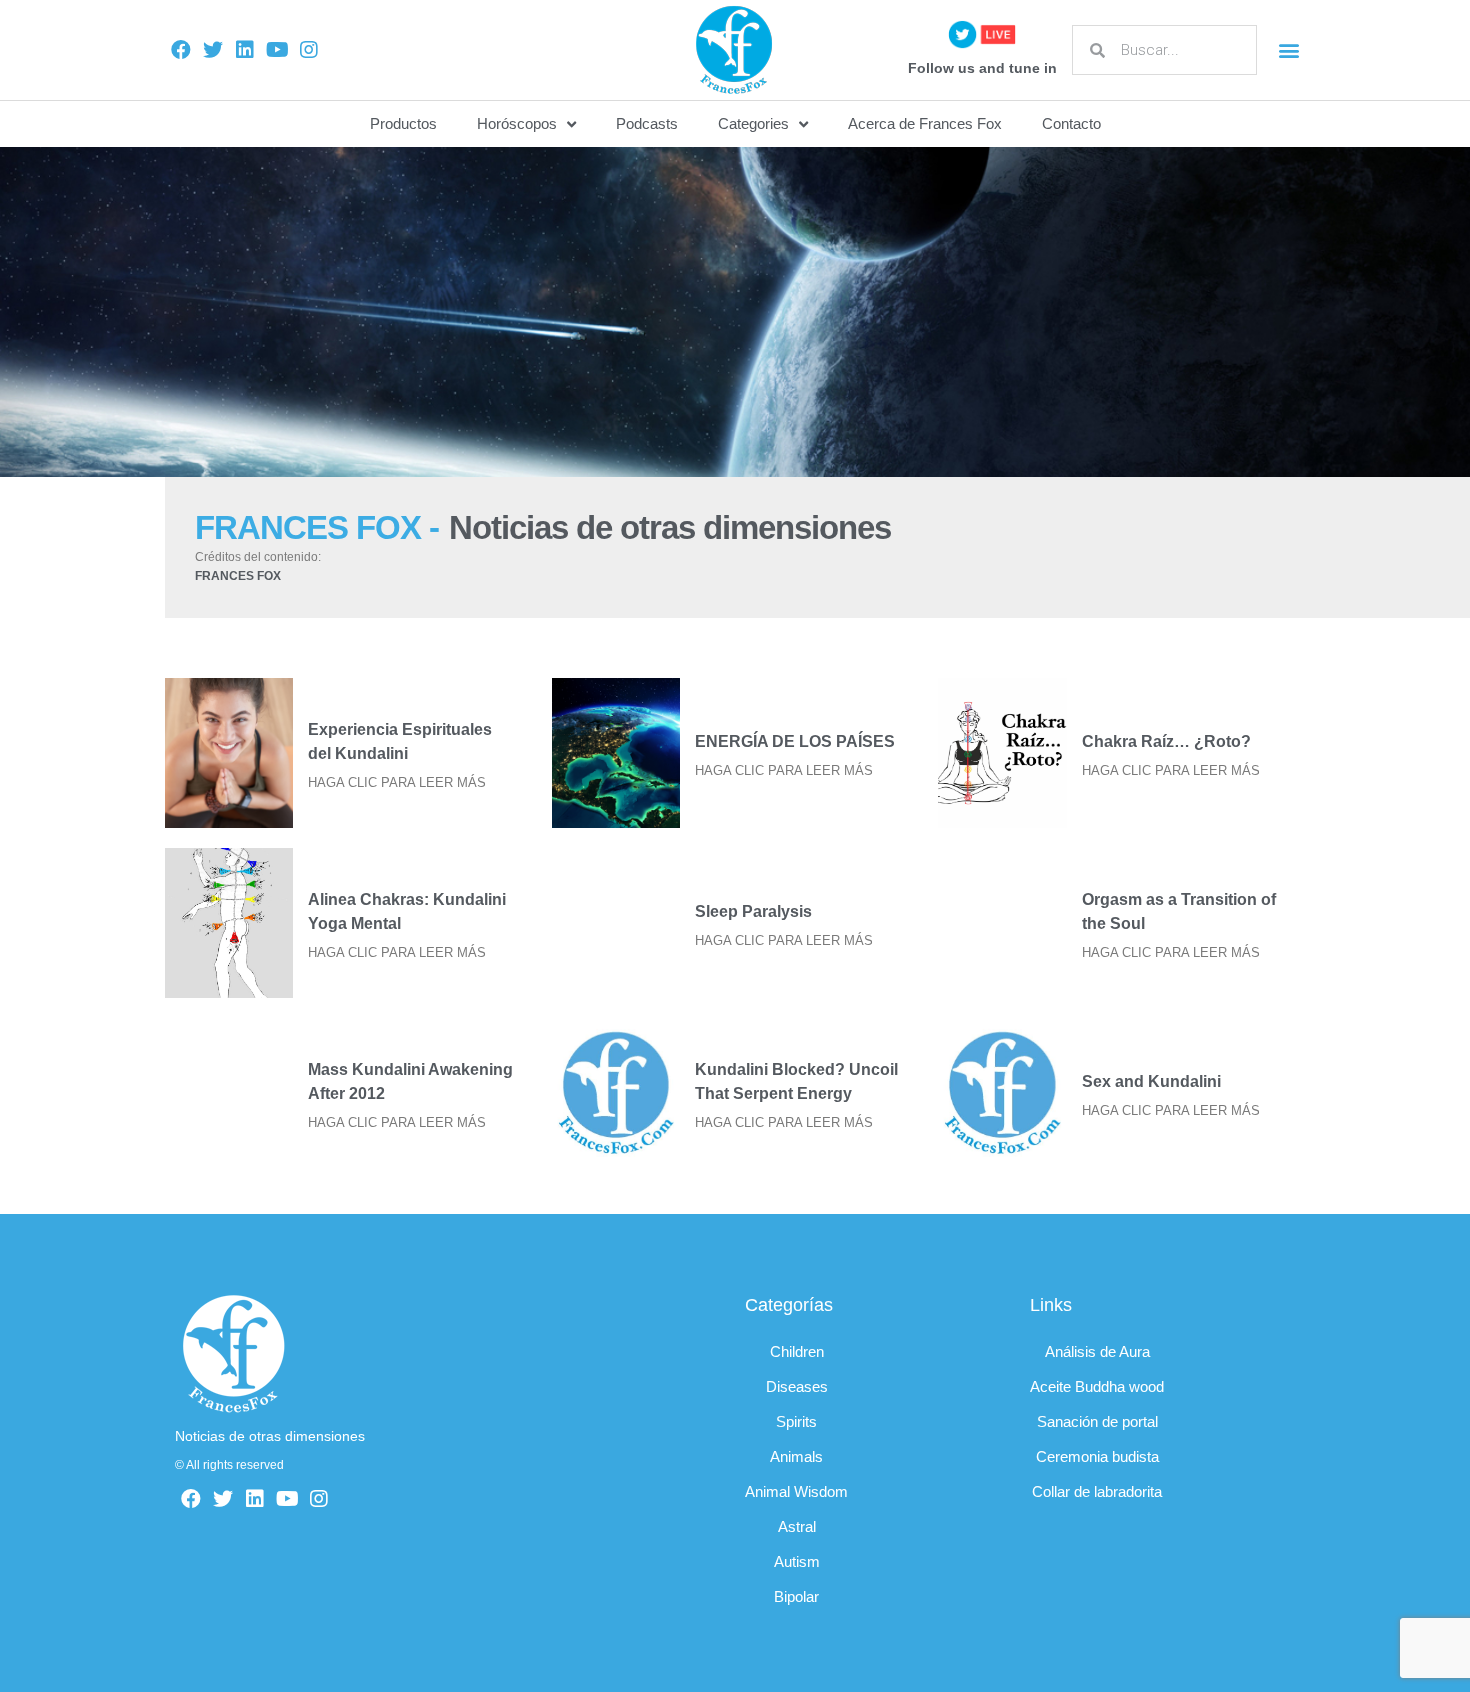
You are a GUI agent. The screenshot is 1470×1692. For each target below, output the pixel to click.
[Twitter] (213, 50)
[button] (1288, 50)
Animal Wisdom (796, 1491)
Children (797, 1351)
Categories (753, 123)
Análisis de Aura (1097, 1351)
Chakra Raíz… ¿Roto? (1166, 741)
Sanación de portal (1097, 1421)
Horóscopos (517, 123)
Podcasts (647, 123)
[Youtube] (277, 50)
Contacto (1071, 123)
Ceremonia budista (1097, 1456)
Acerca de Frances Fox (925, 123)
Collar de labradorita (1097, 1491)
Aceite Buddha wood (1097, 1386)
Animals (796, 1456)
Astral (797, 1526)
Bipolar (796, 1596)
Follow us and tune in (982, 68)
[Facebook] (181, 50)
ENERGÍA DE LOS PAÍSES (795, 741)
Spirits (796, 1421)
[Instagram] (309, 50)
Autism (797, 1561)
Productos (403, 123)
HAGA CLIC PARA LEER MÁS (397, 782)
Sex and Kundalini (1151, 1081)
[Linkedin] (245, 50)
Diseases (797, 1386)
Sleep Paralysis (753, 911)
